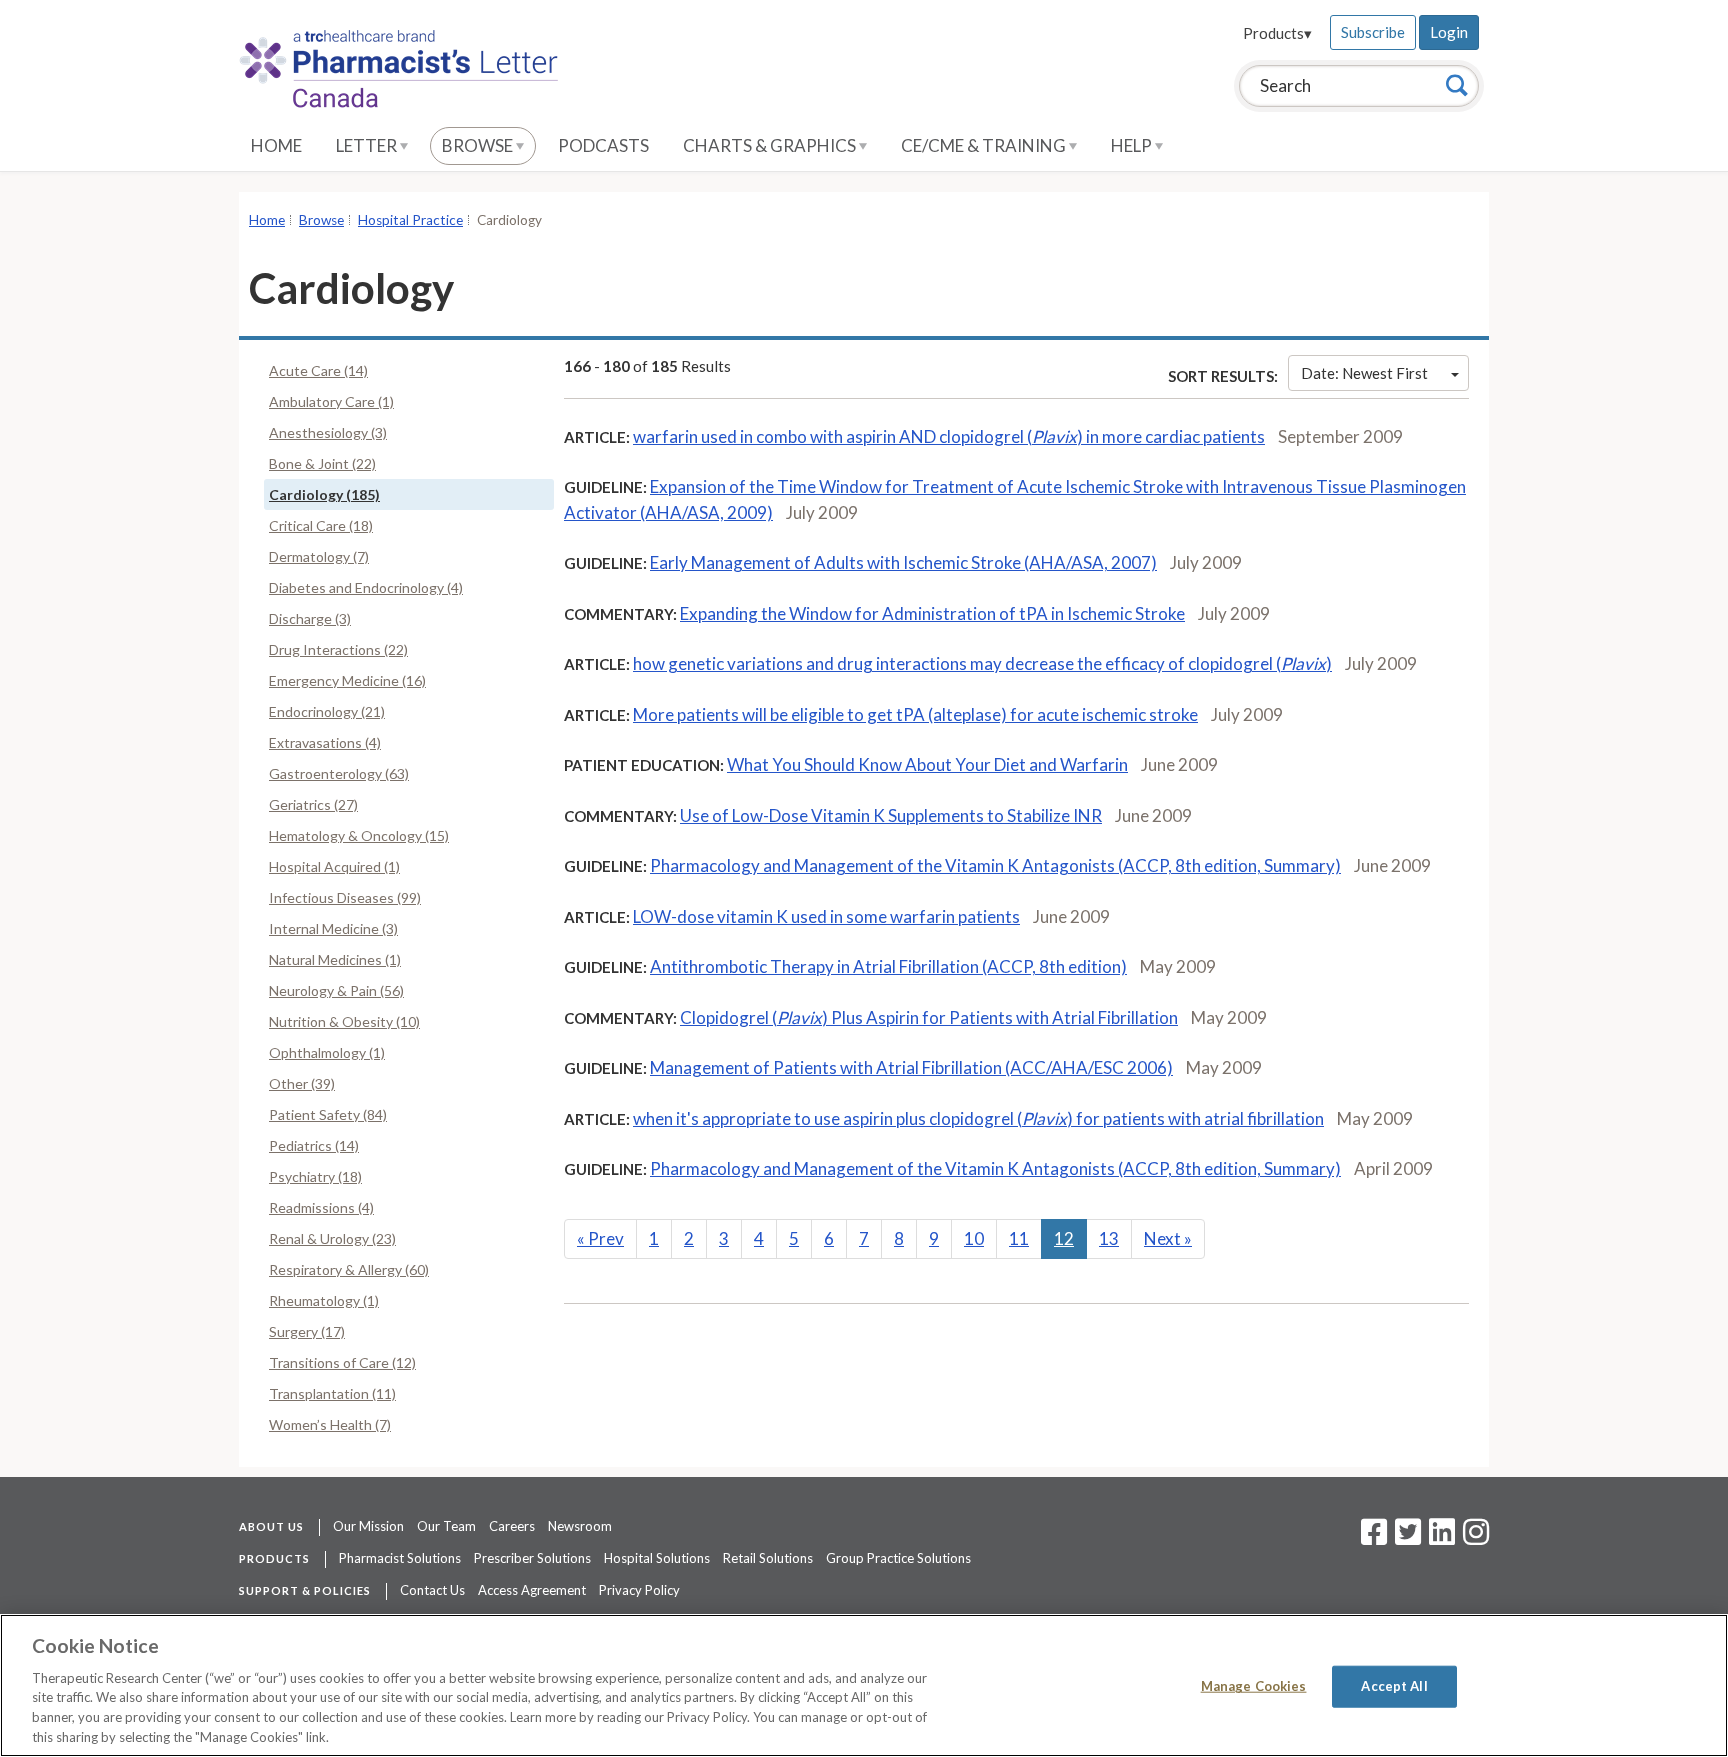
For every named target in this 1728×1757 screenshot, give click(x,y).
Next (1168, 1238)
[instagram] (1476, 1538)
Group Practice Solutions (898, 1558)
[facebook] (1374, 1538)
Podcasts (603, 145)
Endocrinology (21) (327, 711)
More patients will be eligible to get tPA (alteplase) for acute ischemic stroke (915, 714)
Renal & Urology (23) (332, 1238)
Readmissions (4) (321, 1207)
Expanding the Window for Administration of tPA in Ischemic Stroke (932, 613)
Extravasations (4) (325, 742)
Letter (368, 145)
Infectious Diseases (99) (345, 897)
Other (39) (302, 1083)
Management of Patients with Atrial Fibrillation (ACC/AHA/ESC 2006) (911, 1067)
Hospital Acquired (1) (334, 866)
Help (1133, 145)
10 (974, 1238)
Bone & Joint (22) (322, 463)
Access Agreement (532, 1590)
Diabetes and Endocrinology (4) (366, 587)
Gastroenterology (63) (339, 773)
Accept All (1394, 1686)
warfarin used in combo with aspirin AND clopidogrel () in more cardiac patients (949, 436)
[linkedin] (1442, 1538)
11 (1019, 1238)
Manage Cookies (1254, 1686)
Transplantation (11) (332, 1393)
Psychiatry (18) (315, 1176)
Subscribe (1373, 32)
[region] (864, 1685)
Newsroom (580, 1526)
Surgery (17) (307, 1331)
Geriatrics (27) (313, 804)
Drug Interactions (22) (338, 649)
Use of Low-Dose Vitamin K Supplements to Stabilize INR (891, 815)
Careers (512, 1526)
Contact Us (432, 1590)
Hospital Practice (410, 220)
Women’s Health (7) (330, 1424)
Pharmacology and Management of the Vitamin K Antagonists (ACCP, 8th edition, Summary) (995, 865)
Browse (479, 145)
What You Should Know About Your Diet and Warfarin (927, 764)
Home (276, 145)
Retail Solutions (768, 1558)
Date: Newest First (1364, 373)
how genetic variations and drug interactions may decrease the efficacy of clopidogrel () (982, 663)
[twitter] (1405, 1538)
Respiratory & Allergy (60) (349, 1269)
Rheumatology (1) (324, 1300)
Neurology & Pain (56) (336, 990)
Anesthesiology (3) (328, 432)
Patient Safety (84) (328, 1114)
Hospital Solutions (657, 1558)
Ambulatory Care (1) (331, 401)
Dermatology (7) (319, 556)
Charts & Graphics (771, 145)
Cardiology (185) (324, 494)
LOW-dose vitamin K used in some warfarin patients (826, 916)
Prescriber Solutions (532, 1558)
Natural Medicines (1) (335, 959)
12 (1064, 1238)
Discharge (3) (310, 618)
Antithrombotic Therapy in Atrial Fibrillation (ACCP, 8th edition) (888, 966)
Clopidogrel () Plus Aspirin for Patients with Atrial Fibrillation (929, 1017)
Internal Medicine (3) (333, 928)
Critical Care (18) (321, 525)
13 (1109, 1238)
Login (1449, 32)
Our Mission (368, 1526)
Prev (600, 1238)
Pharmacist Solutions (400, 1558)
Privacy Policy (639, 1590)
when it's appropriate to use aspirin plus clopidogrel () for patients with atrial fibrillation (978, 1118)
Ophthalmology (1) (327, 1052)
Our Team (446, 1526)
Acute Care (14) (318, 370)
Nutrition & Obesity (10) (344, 1021)
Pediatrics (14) (314, 1145)
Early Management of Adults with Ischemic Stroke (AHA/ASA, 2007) (903, 562)
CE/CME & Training (985, 145)
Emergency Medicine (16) (347, 680)
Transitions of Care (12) (342, 1362)
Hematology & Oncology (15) (359, 835)
